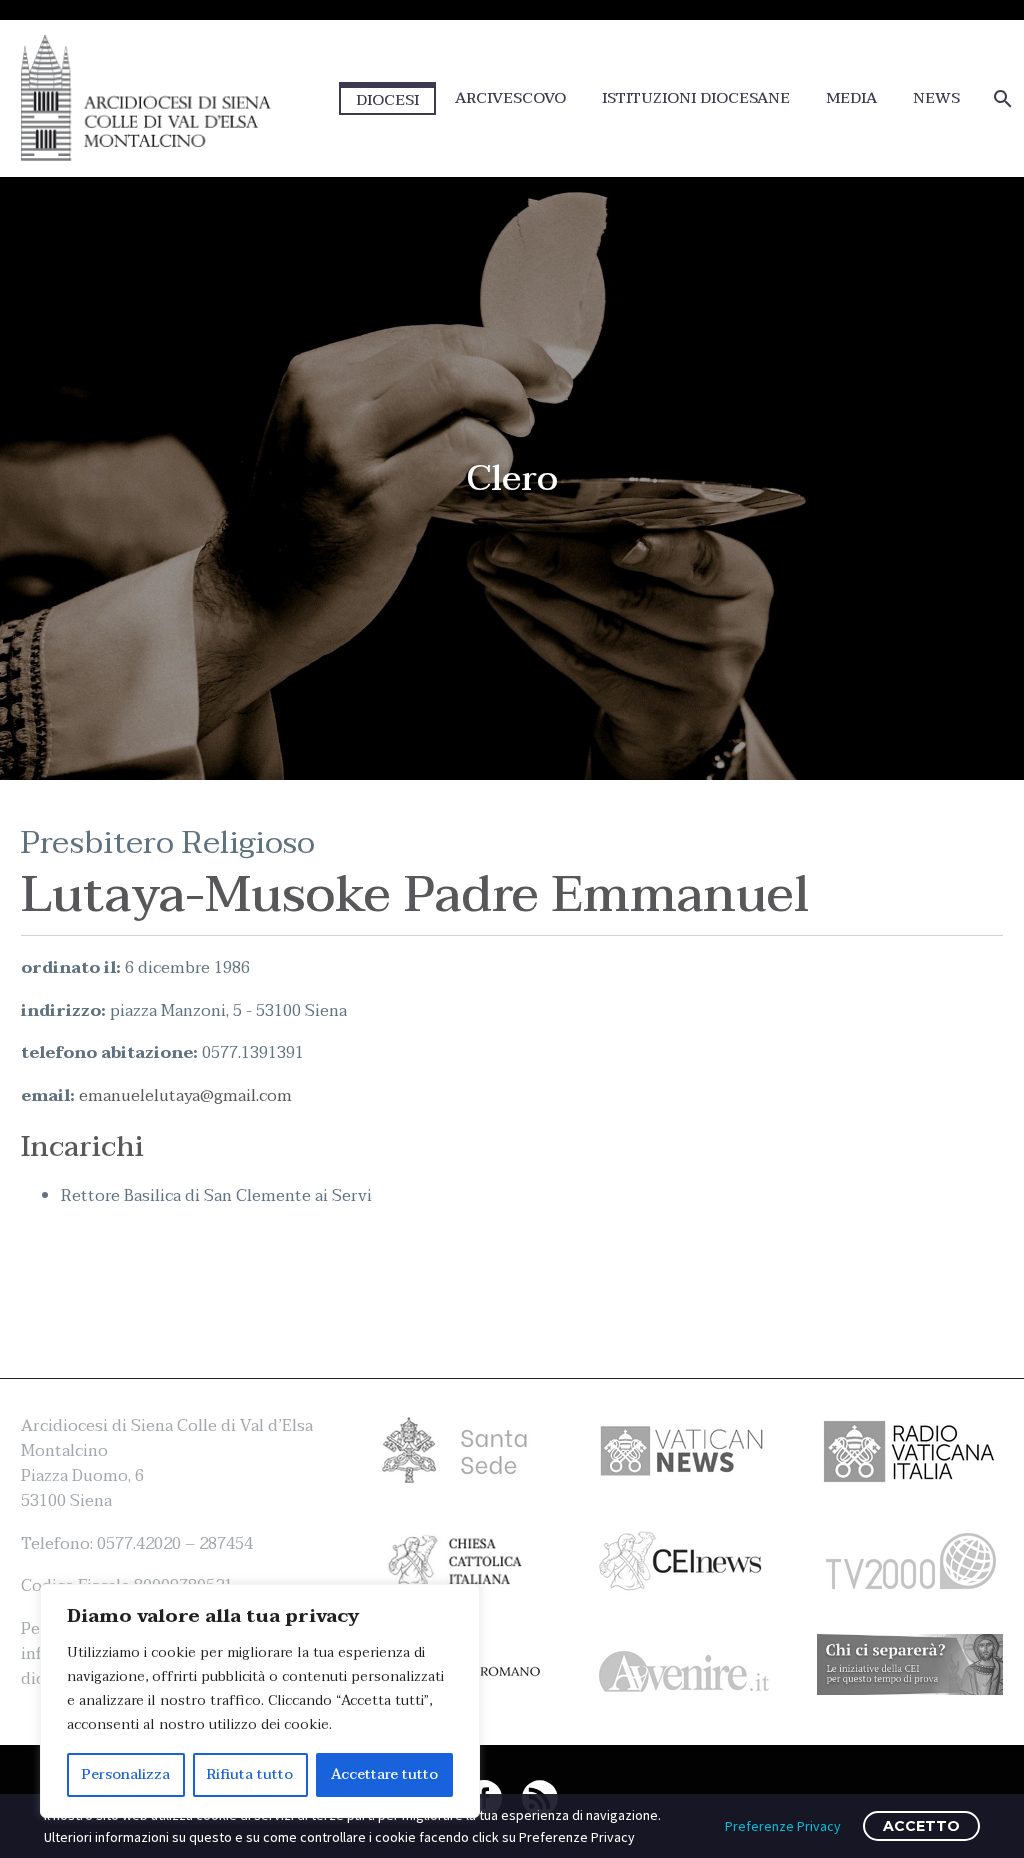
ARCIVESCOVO (510, 98)
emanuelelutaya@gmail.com (185, 1096)
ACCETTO (921, 1826)
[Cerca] (1000, 98)
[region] (260, 1701)
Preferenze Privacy (783, 1826)
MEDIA (851, 98)
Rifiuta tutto (250, 1774)
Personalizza (126, 1774)
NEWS (936, 98)
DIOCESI (387, 100)
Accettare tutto (384, 1774)
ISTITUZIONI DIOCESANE (696, 98)
